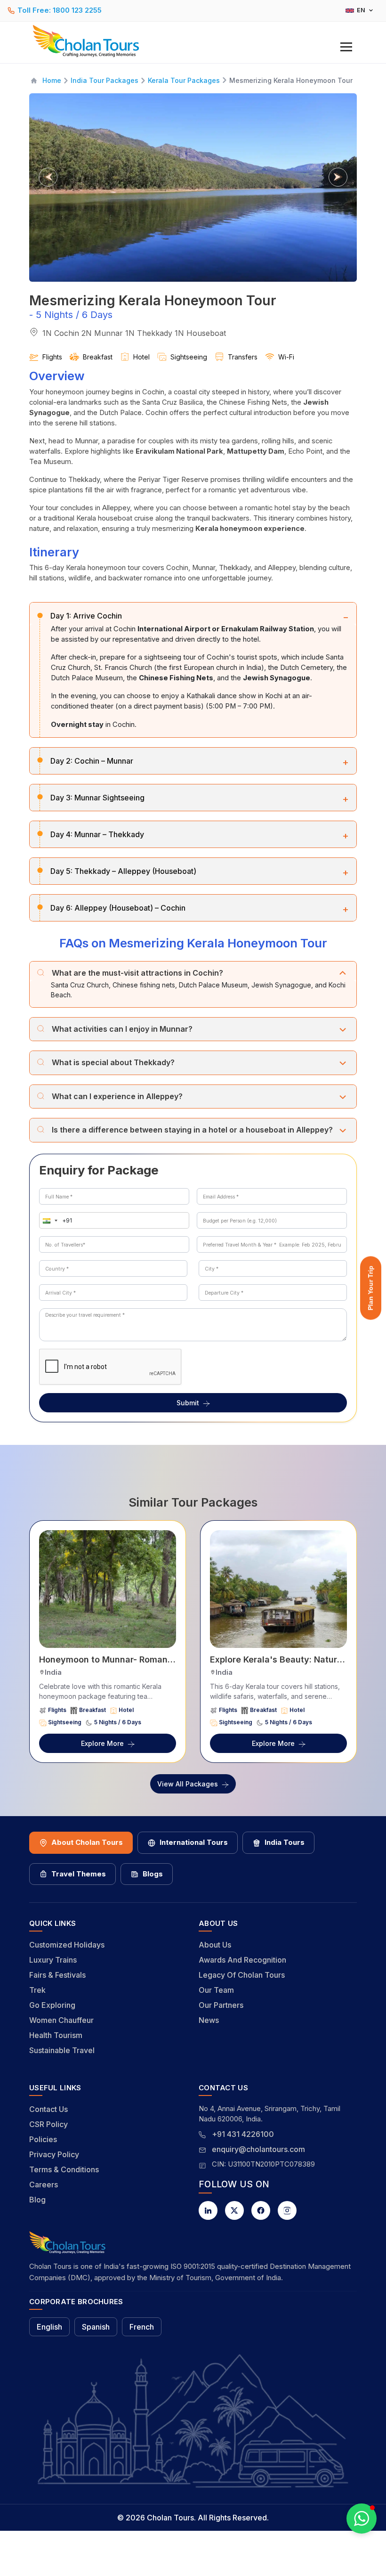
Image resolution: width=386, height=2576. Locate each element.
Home (52, 80)
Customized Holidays (67, 1945)
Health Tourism (56, 2035)
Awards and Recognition (242, 1960)
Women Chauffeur (61, 2020)
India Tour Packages (105, 80)
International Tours (194, 1842)
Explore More (102, 1743)
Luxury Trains (53, 1960)
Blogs (153, 1874)
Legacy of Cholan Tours (242, 1975)
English (49, 2327)
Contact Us (48, 2109)
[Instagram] (287, 2210)
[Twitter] (234, 2210)
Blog (37, 2200)
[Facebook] (261, 2210)
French (142, 2327)
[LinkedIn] (208, 2210)
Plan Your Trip (370, 1288)
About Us (215, 1945)
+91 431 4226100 (243, 2134)
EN (361, 10)
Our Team (216, 1990)
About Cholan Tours (87, 1842)
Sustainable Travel (62, 2050)
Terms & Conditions (64, 2169)
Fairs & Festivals (57, 1975)
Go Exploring (52, 2005)
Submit (188, 1403)
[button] (48, 1220)
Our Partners (221, 2005)
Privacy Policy (54, 2154)
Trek (37, 1990)
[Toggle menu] (346, 47)
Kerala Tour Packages (184, 80)
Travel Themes (79, 1874)
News (209, 2020)
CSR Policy (48, 2124)
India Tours (285, 1842)
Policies (43, 2139)
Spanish (96, 2327)
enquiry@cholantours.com (258, 2149)
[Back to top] (346, 2543)
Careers (44, 2185)
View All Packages (188, 1784)
